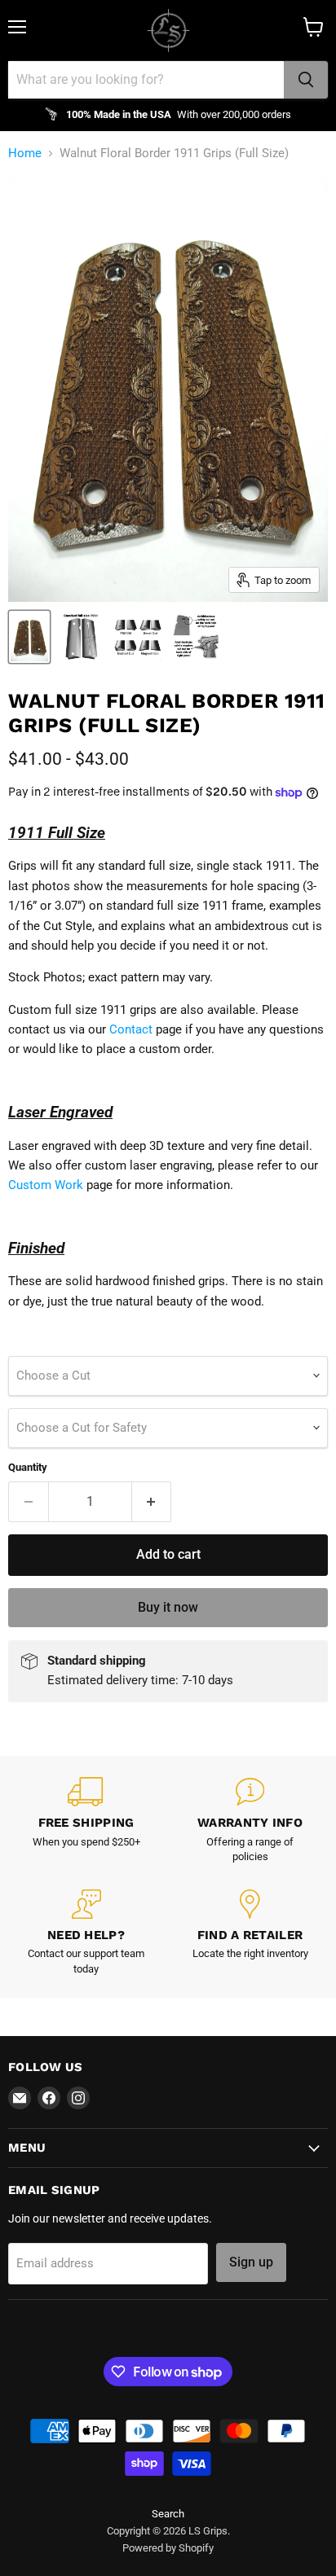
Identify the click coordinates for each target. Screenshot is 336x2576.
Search (168, 2514)
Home (25, 154)
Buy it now (168, 1607)
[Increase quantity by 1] (152, 1502)
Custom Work (46, 1185)
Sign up (251, 2262)
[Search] (306, 80)
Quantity (28, 1467)
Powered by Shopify (168, 2548)
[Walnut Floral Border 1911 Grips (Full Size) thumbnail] (29, 637)
